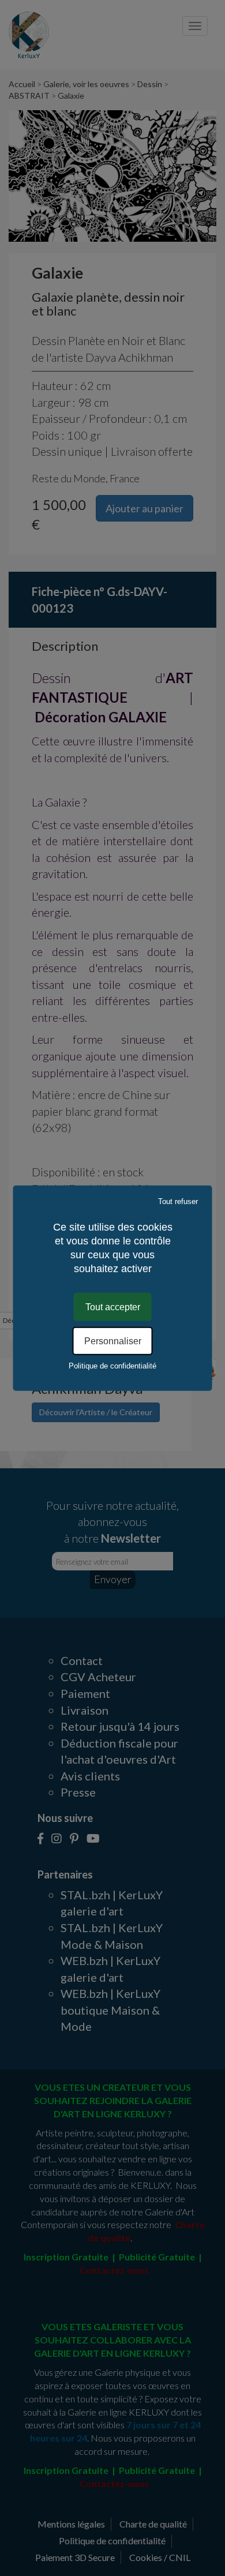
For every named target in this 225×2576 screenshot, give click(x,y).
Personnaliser (113, 1341)
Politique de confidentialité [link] (112, 1366)
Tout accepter (113, 1306)
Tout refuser (178, 1201)
